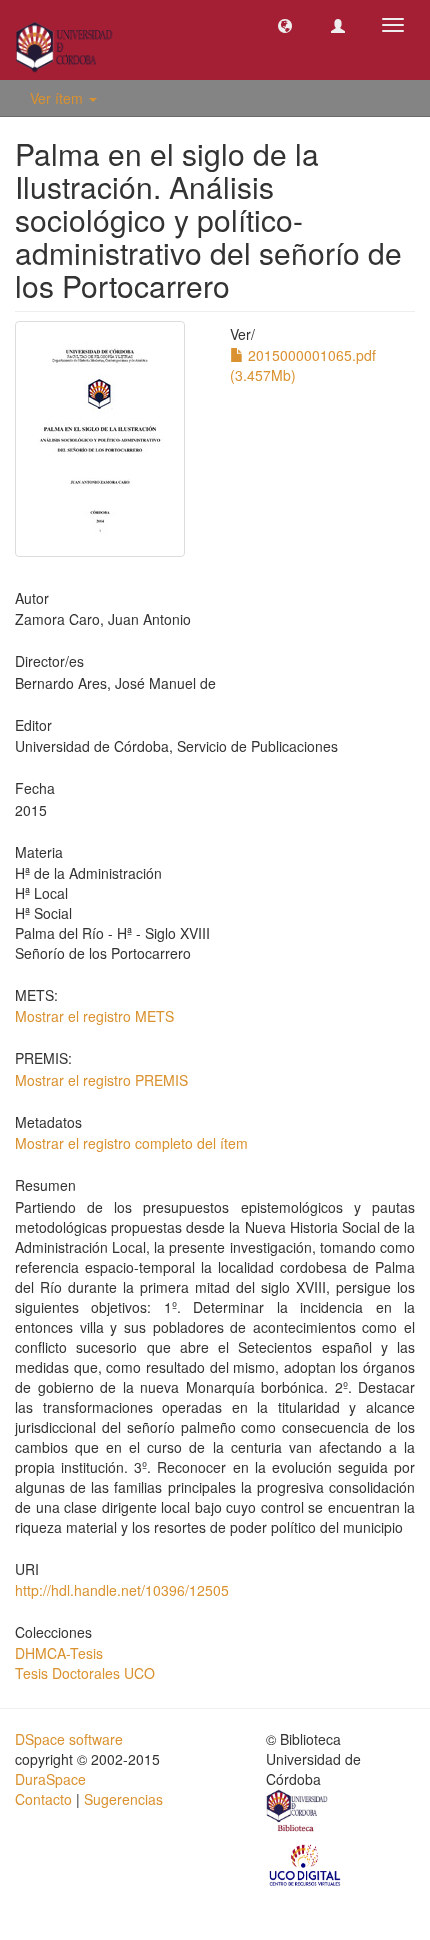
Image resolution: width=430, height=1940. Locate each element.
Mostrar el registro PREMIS (101, 1080)
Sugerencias (123, 1799)
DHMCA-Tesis (59, 1653)
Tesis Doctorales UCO (85, 1673)
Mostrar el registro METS (94, 1016)
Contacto (43, 1799)
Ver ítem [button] (58, 98)
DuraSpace (50, 1779)
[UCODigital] (306, 1864)
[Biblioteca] (298, 1813)
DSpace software (69, 1739)
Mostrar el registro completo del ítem (131, 1143)
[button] (285, 25)
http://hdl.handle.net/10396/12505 (122, 1590)
